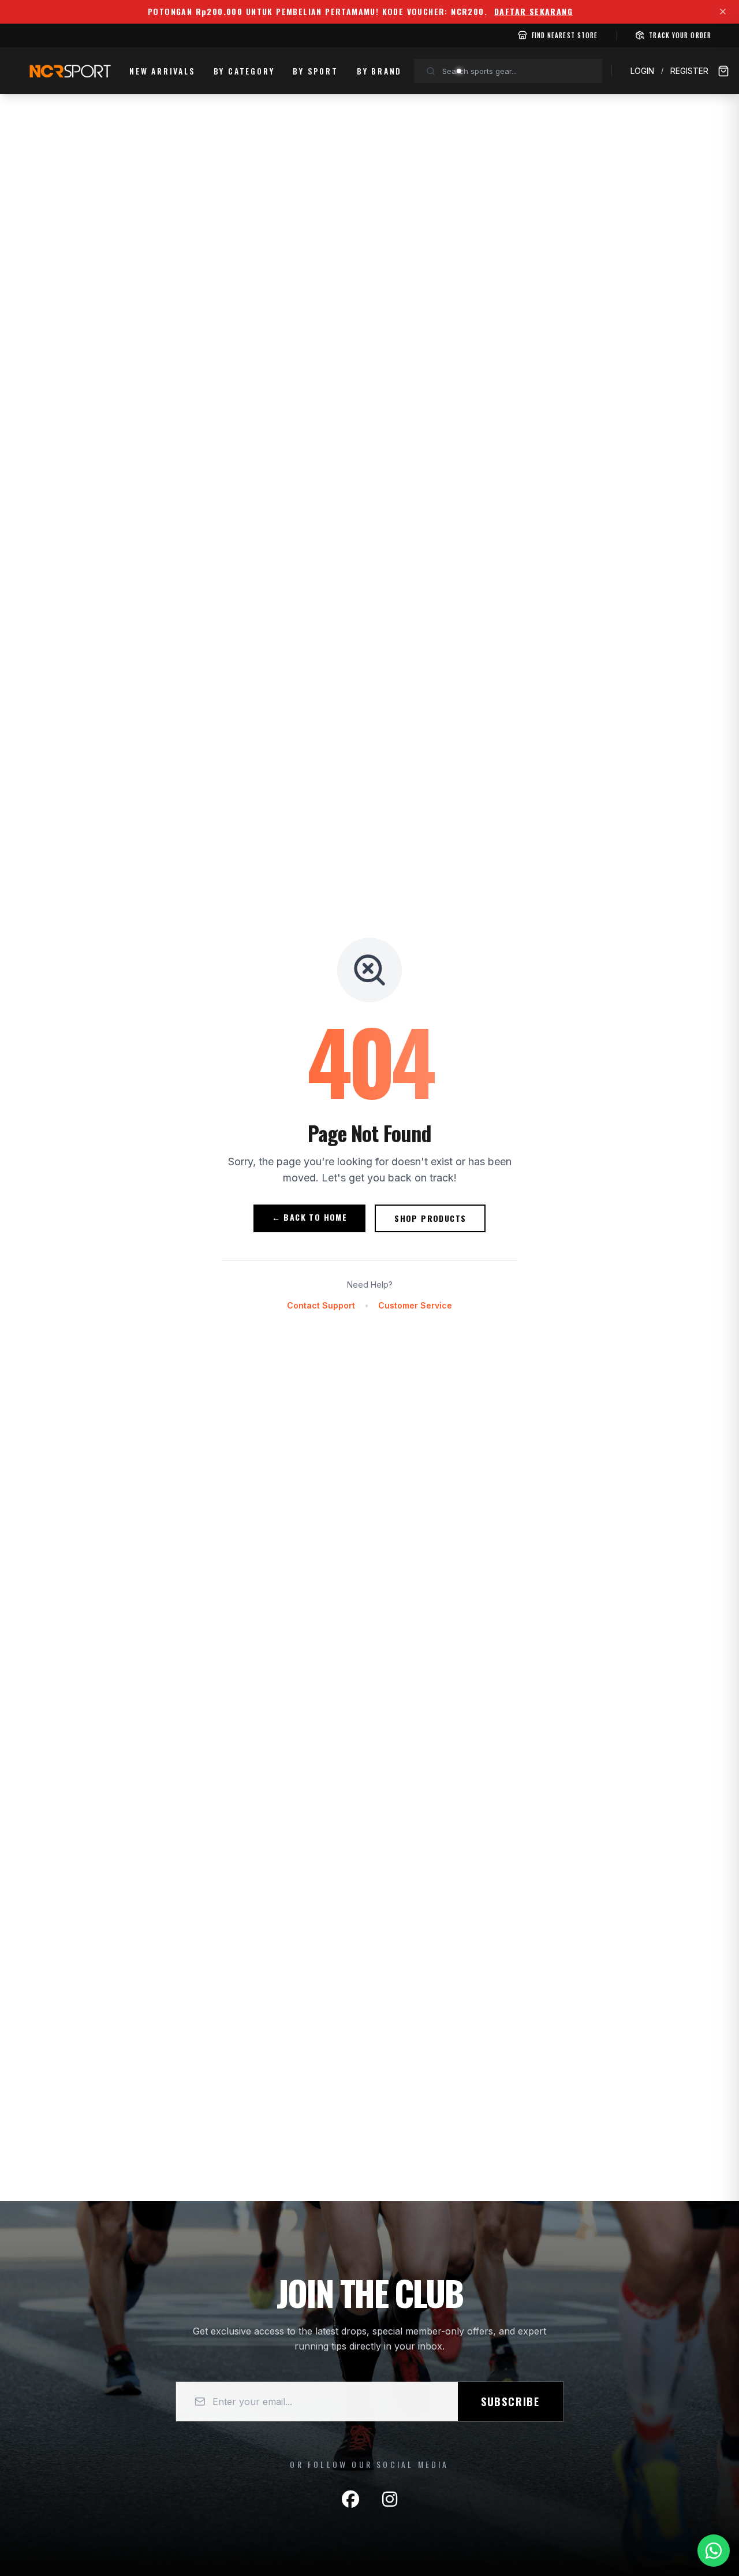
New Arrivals (162, 71)
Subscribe (510, 2402)
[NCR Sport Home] (69, 71)
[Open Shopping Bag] (723, 71)
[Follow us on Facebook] (350, 2499)
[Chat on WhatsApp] (714, 2551)
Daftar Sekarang (533, 12)
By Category (244, 71)
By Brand (379, 71)
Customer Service (415, 1305)
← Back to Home (310, 1217)
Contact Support (321, 1305)
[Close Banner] (723, 12)
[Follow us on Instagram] (390, 2499)
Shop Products (430, 1218)
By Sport (315, 71)
